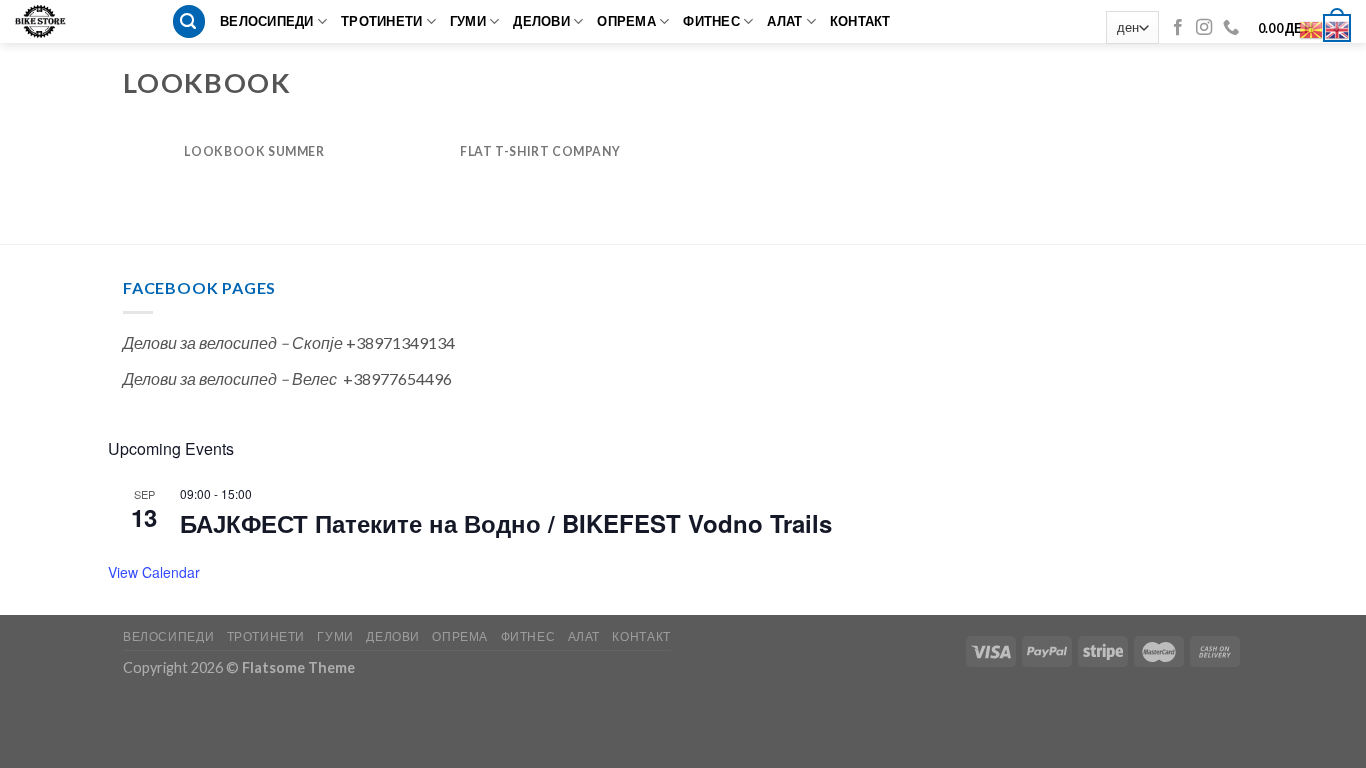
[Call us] (1231, 28)
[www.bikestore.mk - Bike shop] (47, 21)
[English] (1338, 27)
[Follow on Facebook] (1178, 28)
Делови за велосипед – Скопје (233, 342)
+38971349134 (400, 342)
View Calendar (154, 572)
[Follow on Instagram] (1204, 28)
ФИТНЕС (711, 21)
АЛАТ (784, 21)
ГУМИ (468, 21)
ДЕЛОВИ (541, 21)
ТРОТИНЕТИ (381, 21)
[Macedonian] (1312, 27)
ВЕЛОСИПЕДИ (267, 21)
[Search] (189, 21)
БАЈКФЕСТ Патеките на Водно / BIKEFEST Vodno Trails (506, 523)
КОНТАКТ (860, 21)
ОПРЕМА (626, 21)
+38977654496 (397, 378)
